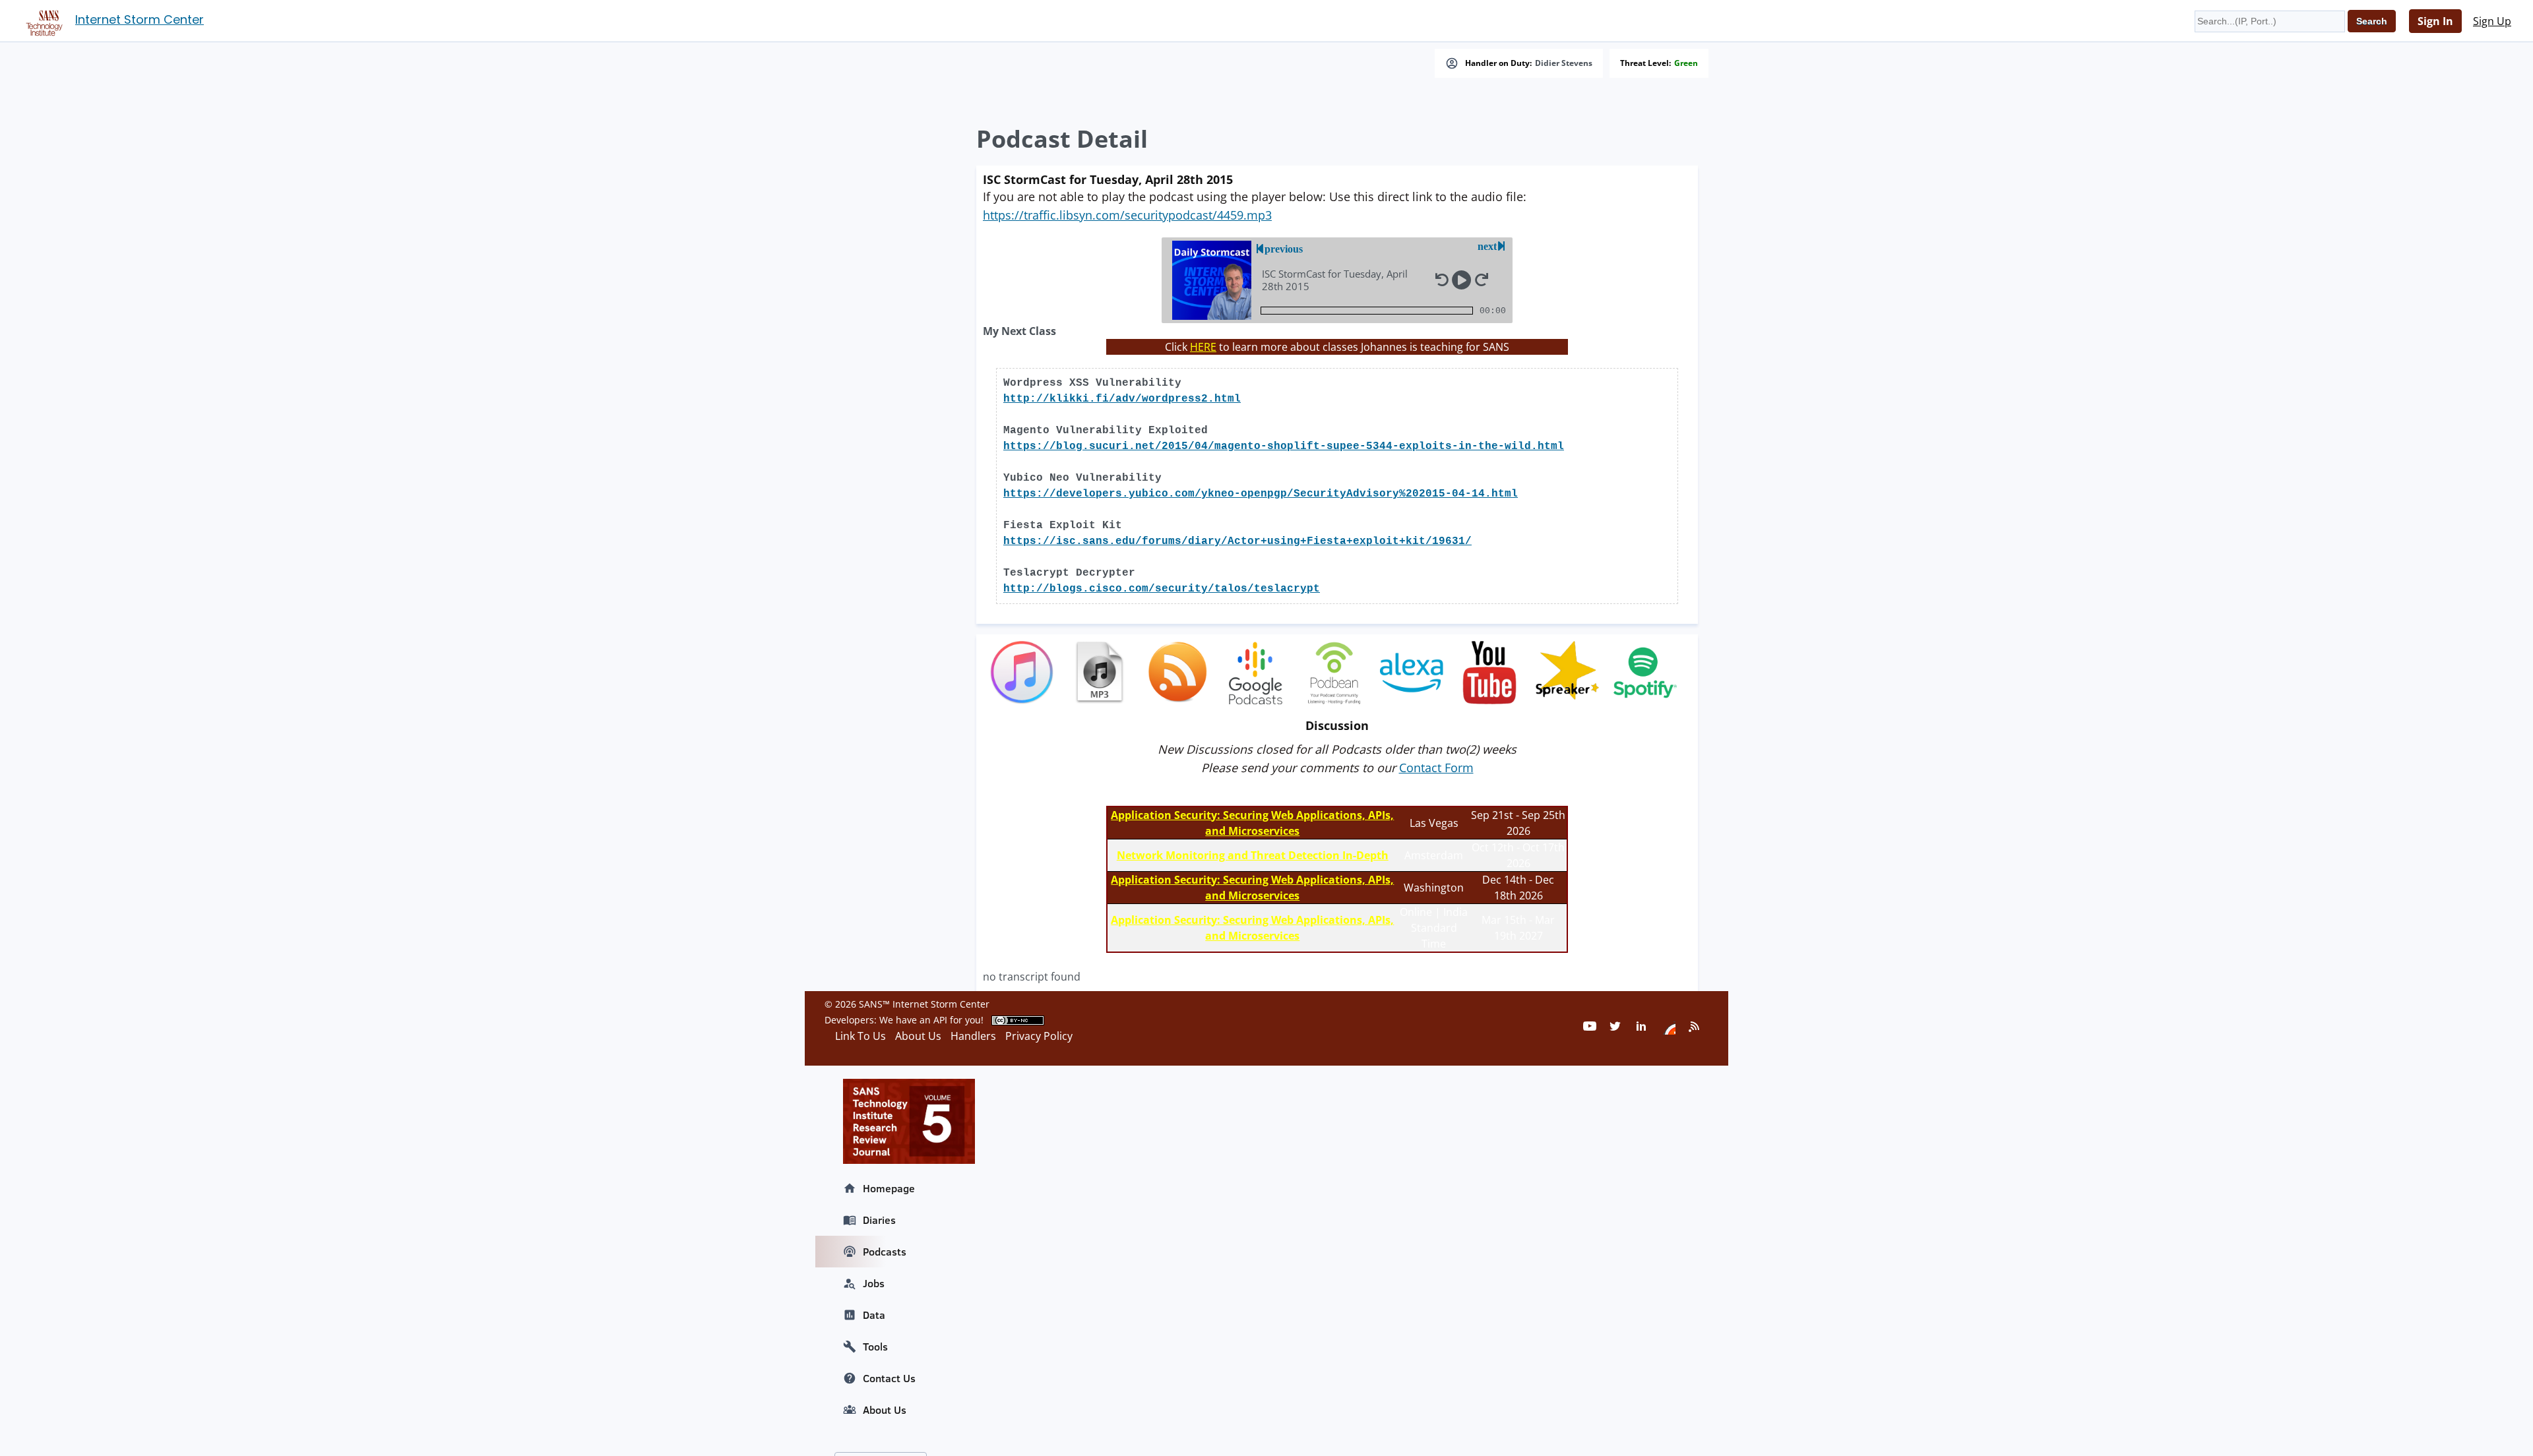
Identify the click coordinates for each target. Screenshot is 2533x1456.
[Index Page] (42, 20)
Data (874, 1315)
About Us (885, 1410)
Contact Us (889, 1378)
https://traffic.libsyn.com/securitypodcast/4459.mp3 (1127, 215)
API (940, 1020)
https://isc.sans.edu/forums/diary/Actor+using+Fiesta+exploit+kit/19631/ (1237, 541)
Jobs (874, 1283)
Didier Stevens (1564, 63)
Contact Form (1436, 768)
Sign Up (2492, 21)
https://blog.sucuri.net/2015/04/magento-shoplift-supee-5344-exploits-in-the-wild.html (1284, 446)
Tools (875, 1347)
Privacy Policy (1039, 1036)
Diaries (879, 1220)
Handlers (973, 1036)
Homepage (889, 1188)
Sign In (2435, 21)
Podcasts (885, 1252)
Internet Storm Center (140, 19)
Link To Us (860, 1036)
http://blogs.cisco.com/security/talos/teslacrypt (1162, 589)
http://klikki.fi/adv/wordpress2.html (1122, 399)
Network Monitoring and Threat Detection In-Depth (1253, 855)
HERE (1203, 347)
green (1686, 63)
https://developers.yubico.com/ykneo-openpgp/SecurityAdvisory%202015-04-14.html (1261, 494)
